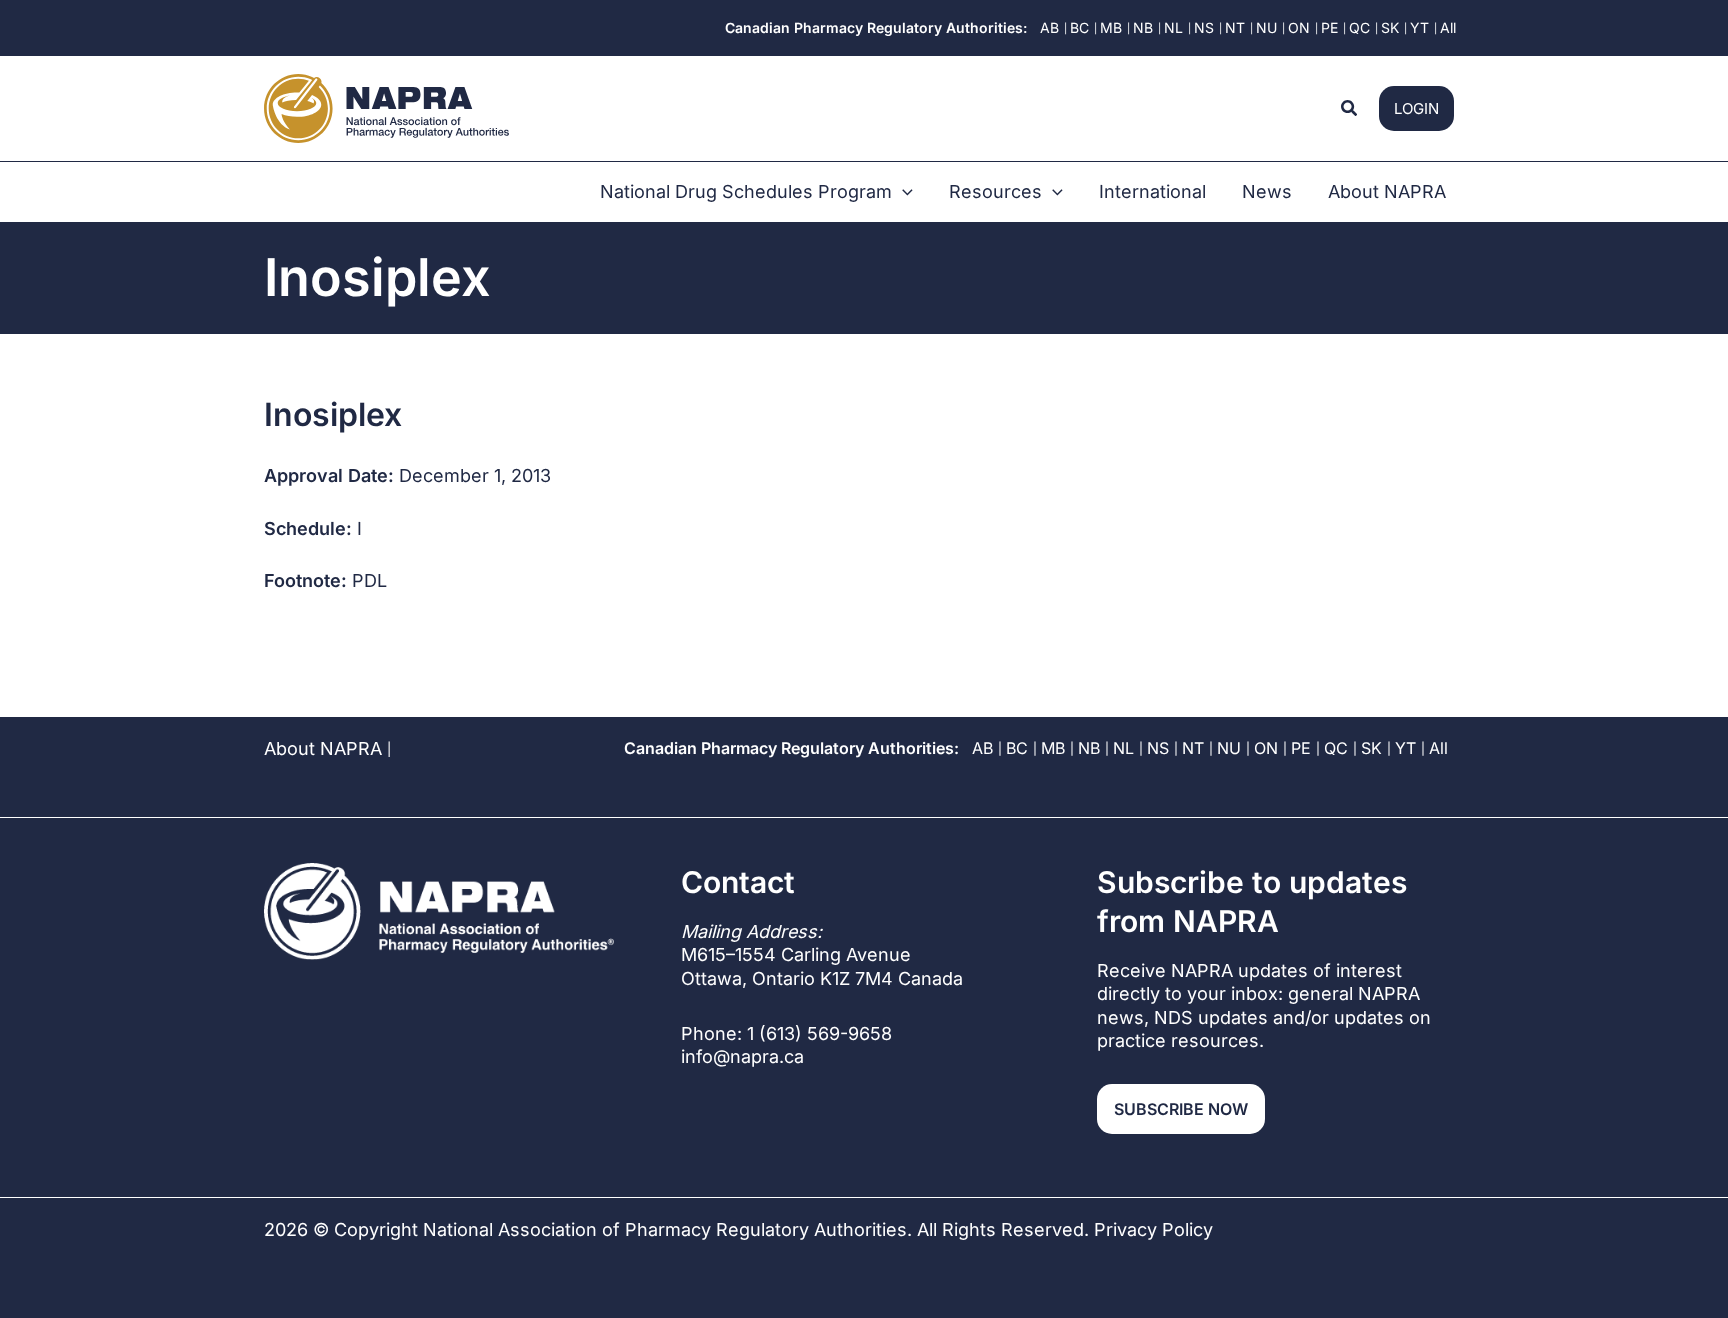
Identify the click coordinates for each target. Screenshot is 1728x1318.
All (1438, 748)
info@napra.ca (742, 1056)
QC (1336, 748)
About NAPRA (323, 748)
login (1416, 108)
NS (1158, 748)
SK (1371, 748)
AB (982, 748)
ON (1266, 748)
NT (1193, 748)
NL (1123, 748)
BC (1017, 748)
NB (1089, 748)
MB (1053, 748)
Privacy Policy (1153, 1229)
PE (1301, 748)
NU (1229, 748)
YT (1405, 748)
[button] (1350, 108)
